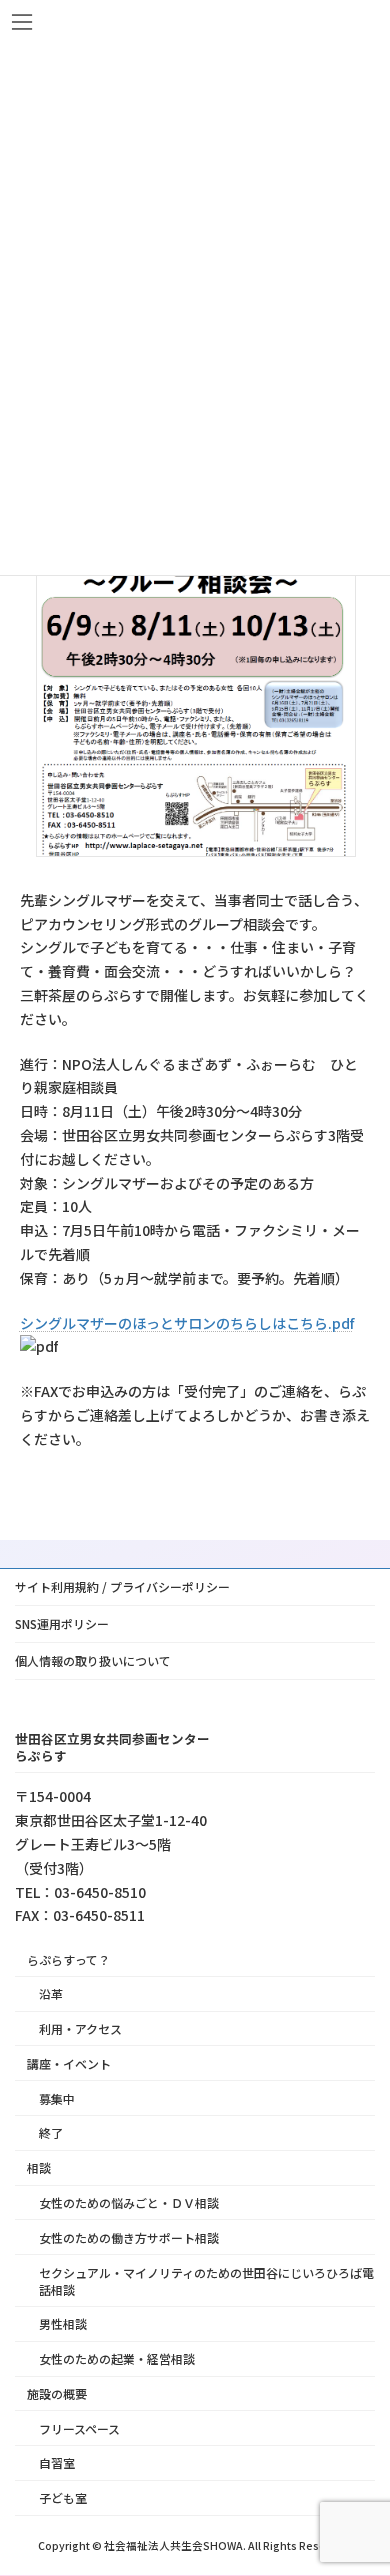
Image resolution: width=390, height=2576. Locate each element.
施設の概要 (57, 2393)
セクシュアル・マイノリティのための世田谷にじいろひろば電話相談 (206, 2281)
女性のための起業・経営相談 (117, 2358)
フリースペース (79, 2428)
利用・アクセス (80, 2028)
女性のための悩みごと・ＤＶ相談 (129, 2202)
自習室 (57, 2463)
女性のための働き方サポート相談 (129, 2237)
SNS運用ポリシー (62, 1623)
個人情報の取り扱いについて (93, 1660)
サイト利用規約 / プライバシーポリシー (122, 1586)
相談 (39, 2167)
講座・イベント (69, 2063)
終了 (51, 2133)
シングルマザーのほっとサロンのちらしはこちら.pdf (187, 1323)
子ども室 (63, 2497)
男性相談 (63, 2324)
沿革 (51, 1993)
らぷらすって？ (68, 1959)
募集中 (57, 2098)
